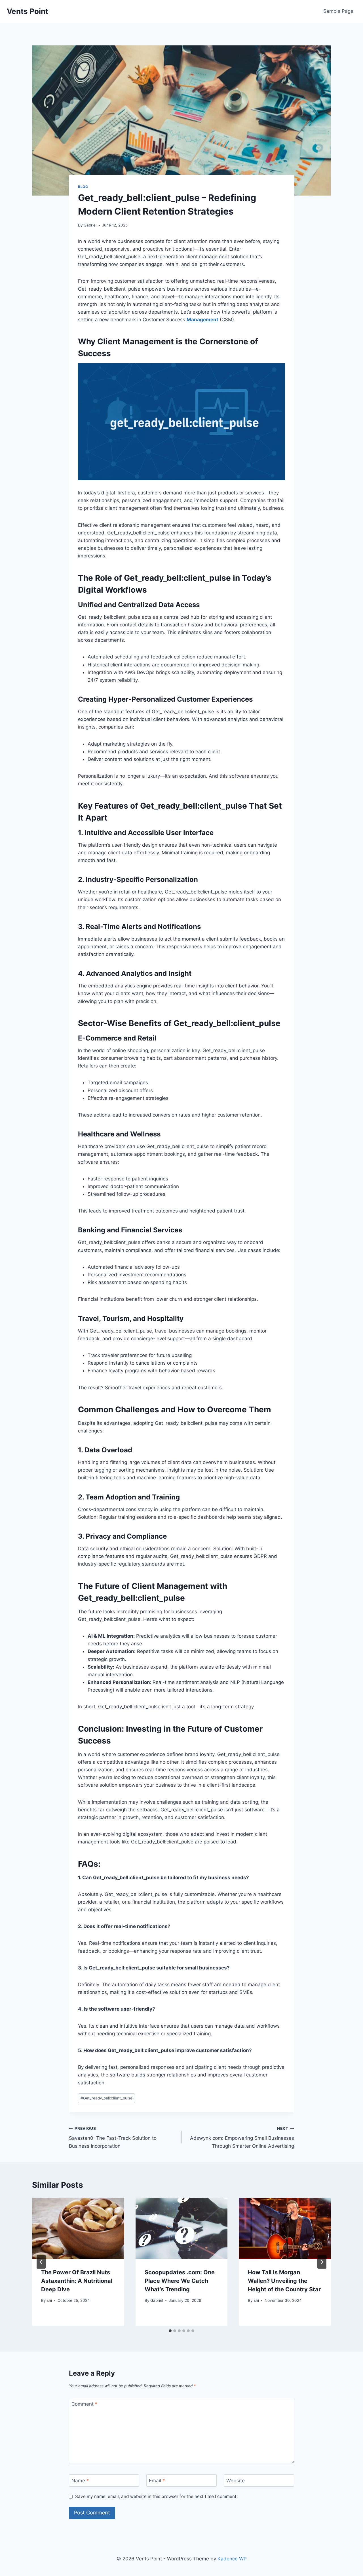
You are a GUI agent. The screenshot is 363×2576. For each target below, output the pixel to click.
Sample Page (338, 11)
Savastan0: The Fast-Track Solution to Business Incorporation (113, 2137)
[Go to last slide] (41, 2262)
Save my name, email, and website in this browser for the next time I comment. (156, 2496)
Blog (83, 187)
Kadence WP (232, 2559)
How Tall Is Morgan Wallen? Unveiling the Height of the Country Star (284, 2281)
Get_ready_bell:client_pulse (106, 2098)
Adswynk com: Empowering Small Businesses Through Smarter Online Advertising (242, 2137)
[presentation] (78, 2228)
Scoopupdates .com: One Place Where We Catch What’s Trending (180, 2281)
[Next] (322, 2262)
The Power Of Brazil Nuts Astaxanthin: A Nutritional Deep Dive (77, 2281)
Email (157, 2481)
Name (80, 2481)
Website (236, 2481)
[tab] (170, 2331)
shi (49, 2300)
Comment (85, 2404)
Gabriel (90, 225)
